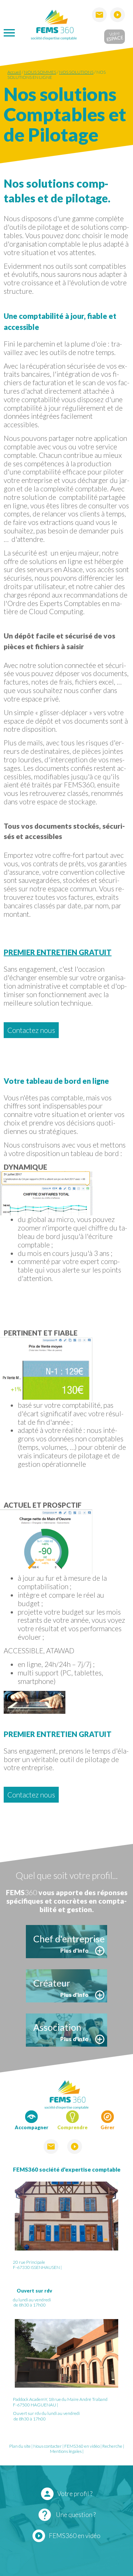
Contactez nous (31, 1030)
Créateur (52, 1983)
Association (57, 2027)
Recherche (112, 2446)
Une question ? (66, 2515)
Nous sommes (40, 72)
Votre (114, 36)
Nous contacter (47, 2446)
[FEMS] (54, 24)
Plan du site (20, 2446)
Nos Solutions (76, 72)
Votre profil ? (68, 2494)
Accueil (14, 72)
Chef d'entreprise (69, 1939)
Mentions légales (66, 2451)
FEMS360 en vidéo (82, 2446)
